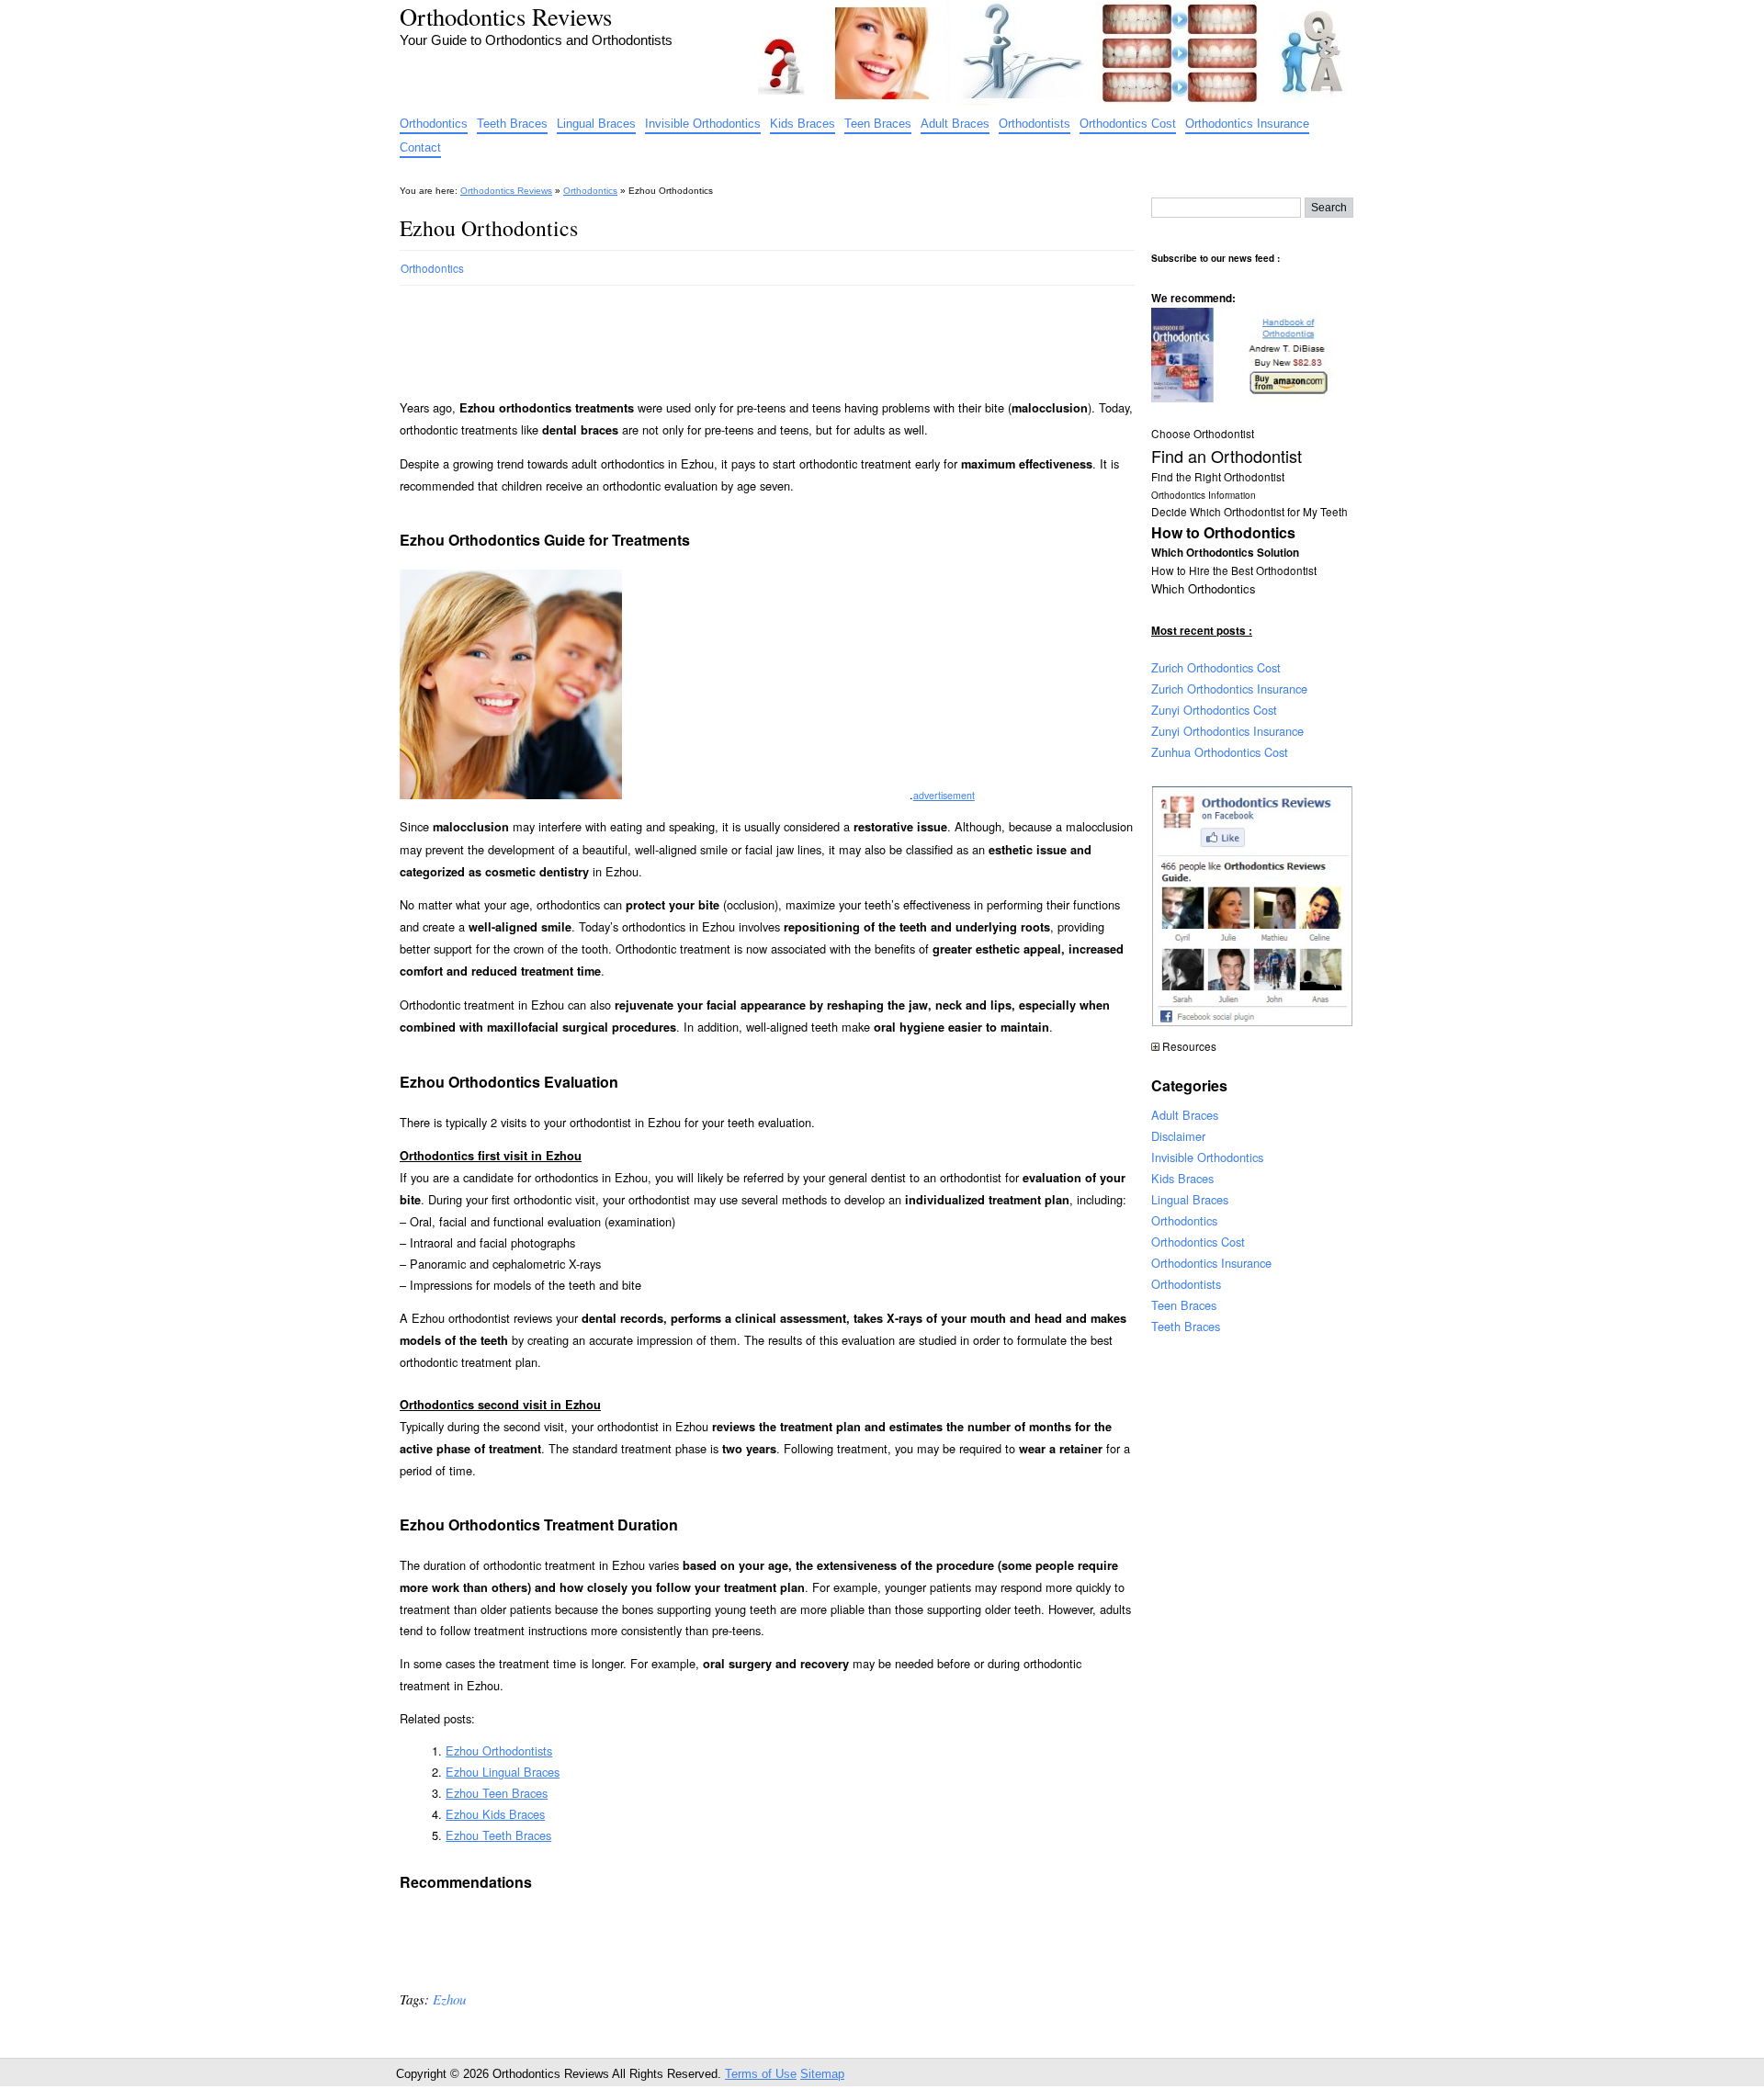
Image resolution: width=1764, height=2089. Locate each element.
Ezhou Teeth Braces (498, 1835)
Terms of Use (761, 2074)
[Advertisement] (734, 334)
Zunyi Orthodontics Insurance (1227, 731)
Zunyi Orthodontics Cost (1214, 710)
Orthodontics (434, 124)
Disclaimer (1178, 1136)
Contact (420, 147)
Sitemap (822, 2074)
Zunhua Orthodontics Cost (1220, 752)
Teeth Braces (512, 124)
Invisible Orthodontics (703, 124)
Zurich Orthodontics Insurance (1229, 689)
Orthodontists (1035, 124)
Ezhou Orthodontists (499, 1750)
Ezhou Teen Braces (497, 1793)
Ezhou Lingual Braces (503, 1772)
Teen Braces (878, 124)
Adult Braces (955, 124)
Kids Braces (803, 124)
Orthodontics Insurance (1247, 124)
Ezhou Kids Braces (495, 1814)
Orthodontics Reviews (506, 16)
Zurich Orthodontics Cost (1216, 667)
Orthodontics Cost (1128, 124)
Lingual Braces (596, 124)
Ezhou (449, 1999)
